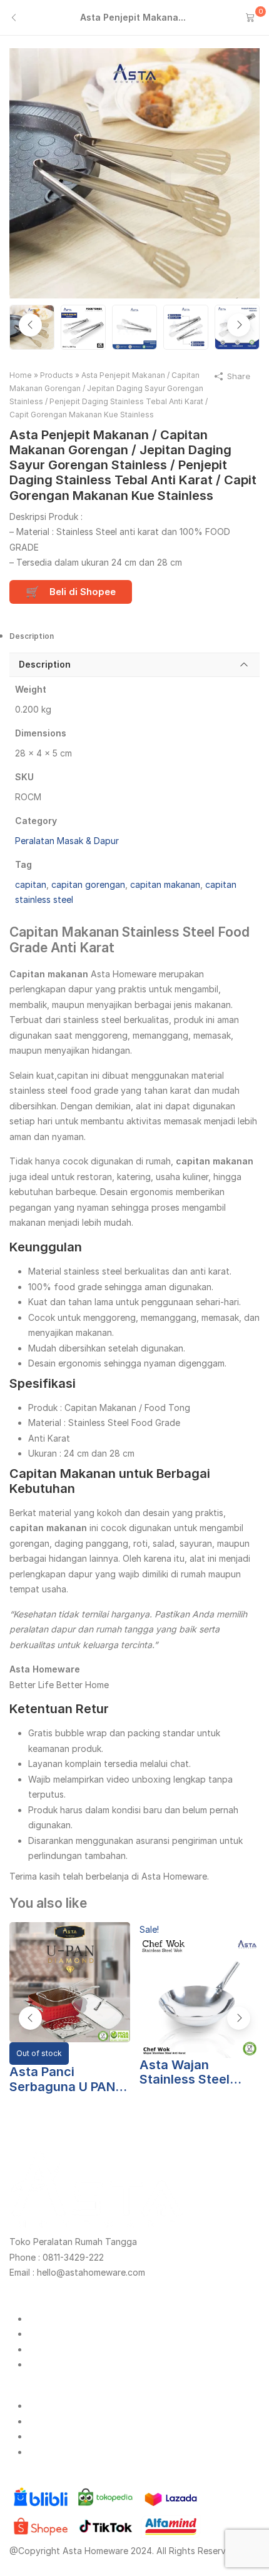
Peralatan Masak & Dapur (67, 841)
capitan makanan (165, 884)
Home (21, 375)
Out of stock (39, 2053)
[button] (239, 325)
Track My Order (60, 2364)
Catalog (45, 2349)
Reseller (44, 2334)
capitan (31, 884)
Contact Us (52, 2421)
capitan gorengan (88, 884)
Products (57, 375)
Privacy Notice (58, 2436)
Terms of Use (56, 2452)
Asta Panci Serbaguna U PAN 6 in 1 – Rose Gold (68, 2080)
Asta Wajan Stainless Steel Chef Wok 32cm (188, 2073)
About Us (48, 2405)
